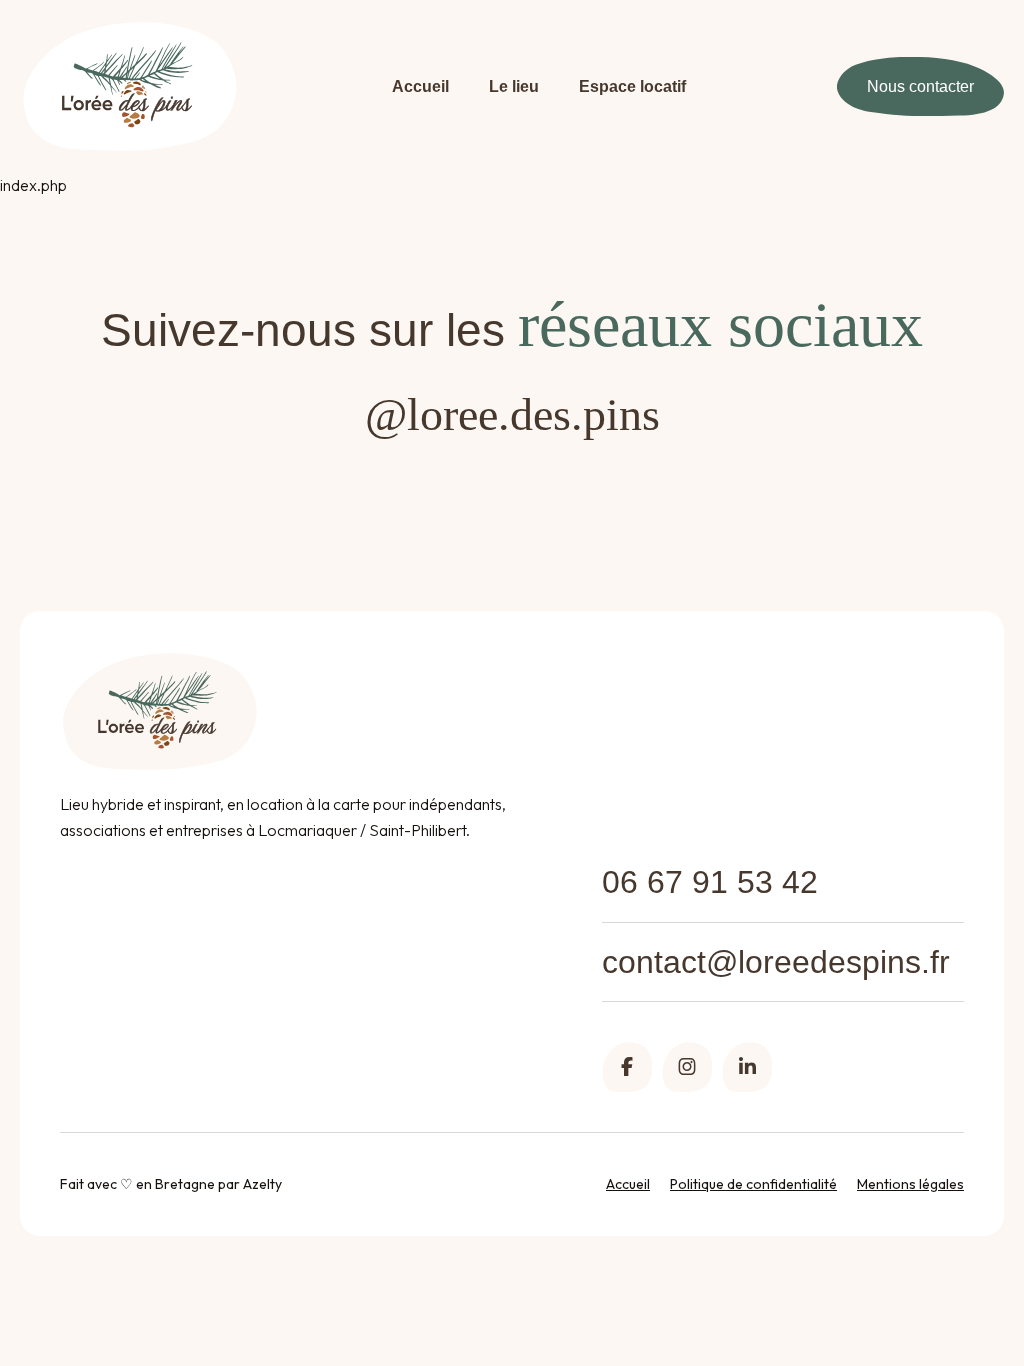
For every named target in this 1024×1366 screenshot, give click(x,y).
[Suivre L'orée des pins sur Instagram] (687, 1067)
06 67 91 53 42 (710, 882)
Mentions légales (910, 1184)
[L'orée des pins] (130, 86)
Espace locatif (632, 86)
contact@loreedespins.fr (776, 962)
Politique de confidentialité (753, 1184)
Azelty (262, 1184)
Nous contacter (920, 86)
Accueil (420, 86)
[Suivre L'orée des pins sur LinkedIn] (747, 1067)
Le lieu (514, 86)
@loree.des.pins (512, 414)
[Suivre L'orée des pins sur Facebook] (627, 1067)
